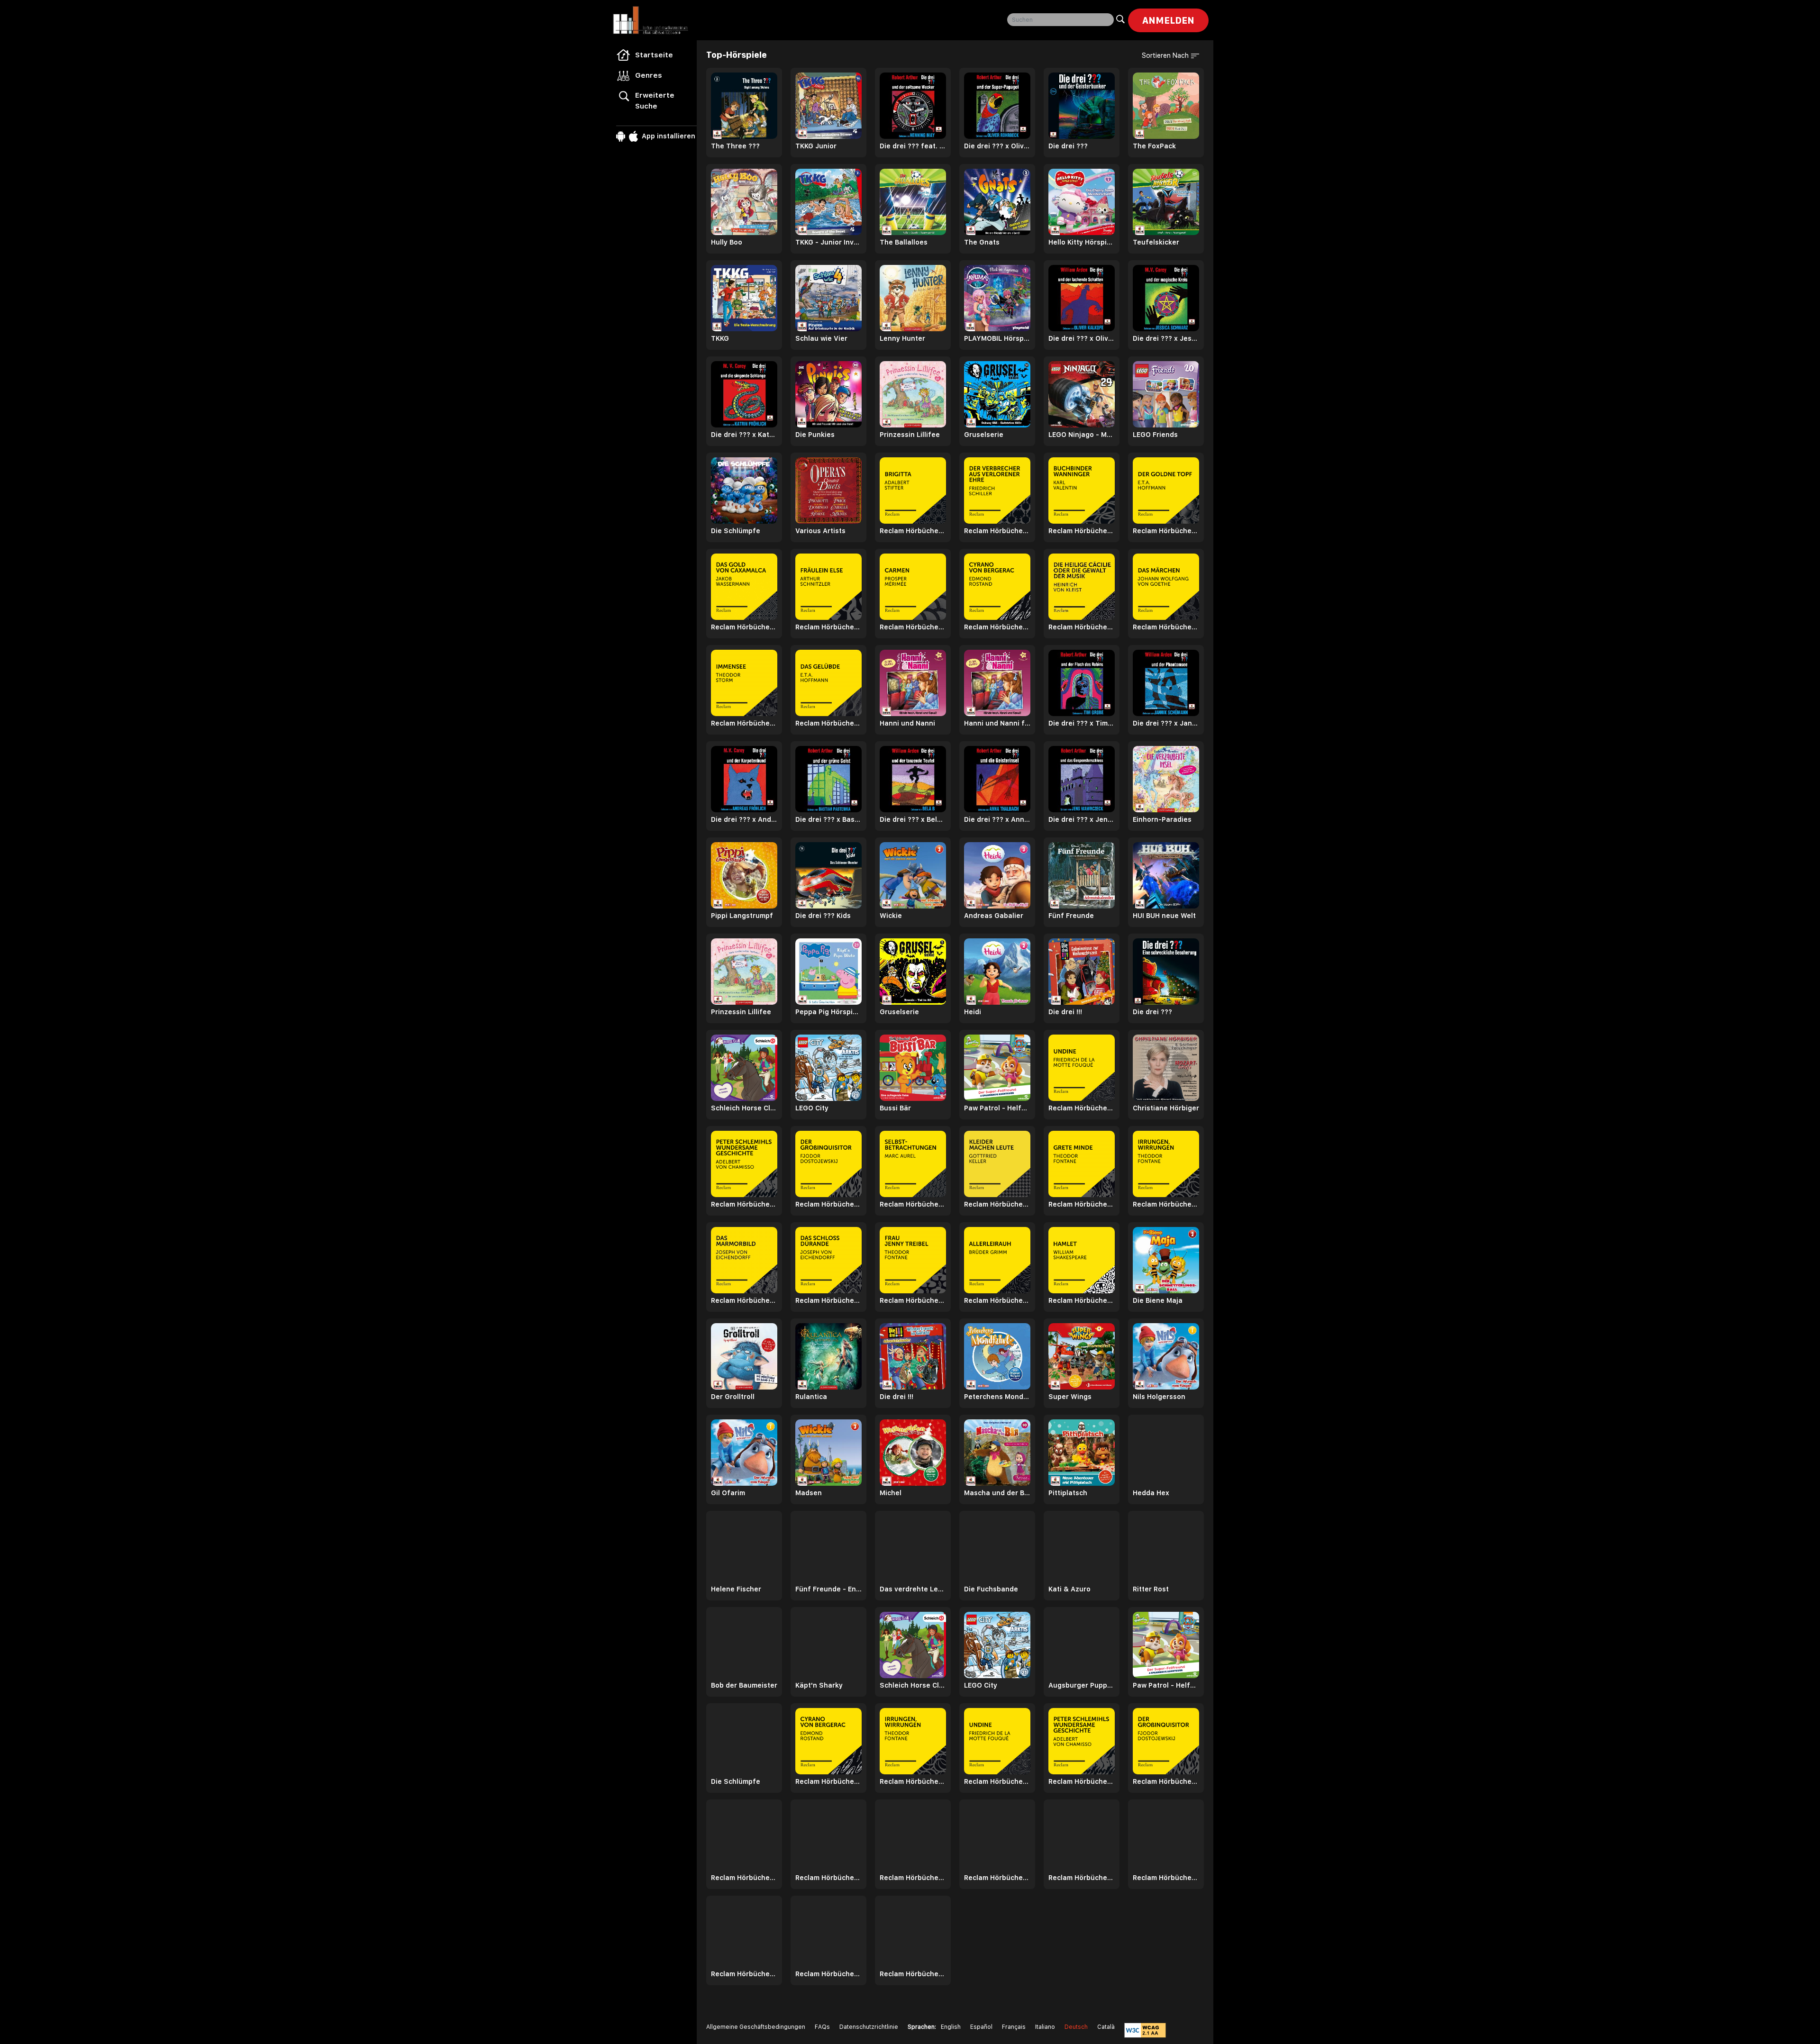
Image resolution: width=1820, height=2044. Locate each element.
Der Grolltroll (733, 1397)
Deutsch (1076, 2027)
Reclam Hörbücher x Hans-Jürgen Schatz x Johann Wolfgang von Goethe (1166, 627)
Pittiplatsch (1068, 1493)
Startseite (654, 55)
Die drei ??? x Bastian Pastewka (828, 819)
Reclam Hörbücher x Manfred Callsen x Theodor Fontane (913, 1300)
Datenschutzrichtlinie (869, 2027)
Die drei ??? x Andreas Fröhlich (744, 819)
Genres (649, 75)
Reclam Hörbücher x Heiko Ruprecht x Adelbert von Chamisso (744, 1204)
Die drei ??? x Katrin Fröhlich (744, 435)
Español (981, 2027)
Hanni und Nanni (907, 723)
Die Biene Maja (1158, 1300)
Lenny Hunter (902, 338)
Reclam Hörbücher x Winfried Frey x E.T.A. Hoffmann (1166, 1878)
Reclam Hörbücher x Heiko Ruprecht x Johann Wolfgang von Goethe (744, 1878)
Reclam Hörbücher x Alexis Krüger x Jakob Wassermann (744, 627)
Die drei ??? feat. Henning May (913, 146)
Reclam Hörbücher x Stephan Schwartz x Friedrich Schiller (997, 531)
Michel (891, 1493)
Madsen (809, 1493)
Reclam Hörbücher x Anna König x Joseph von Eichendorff (828, 1300)
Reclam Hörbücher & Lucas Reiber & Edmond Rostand (828, 1781)
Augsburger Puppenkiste (1082, 1685)
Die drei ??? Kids (823, 916)
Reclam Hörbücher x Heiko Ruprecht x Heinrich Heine (913, 1974)
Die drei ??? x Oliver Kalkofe (1082, 338)
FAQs (822, 2027)
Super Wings (1070, 1397)
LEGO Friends (1155, 435)
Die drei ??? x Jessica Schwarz (1166, 338)
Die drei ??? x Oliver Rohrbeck (997, 146)
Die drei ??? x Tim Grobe (1082, 723)
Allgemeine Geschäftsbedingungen (756, 2027)
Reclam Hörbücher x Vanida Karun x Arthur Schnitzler (828, 627)
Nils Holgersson (1159, 1397)
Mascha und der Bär (997, 1493)
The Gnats (982, 242)
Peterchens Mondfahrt (997, 1397)
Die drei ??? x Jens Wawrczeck (1082, 819)
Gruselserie (984, 435)
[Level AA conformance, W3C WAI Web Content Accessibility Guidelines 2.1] (1145, 2030)
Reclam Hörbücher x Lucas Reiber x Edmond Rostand (997, 627)
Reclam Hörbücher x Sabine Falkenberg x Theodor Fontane (1166, 1204)
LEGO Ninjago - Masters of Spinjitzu (1082, 435)
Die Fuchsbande (991, 1589)
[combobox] (1060, 20)
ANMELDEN (1168, 20)
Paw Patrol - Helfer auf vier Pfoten (997, 1108)
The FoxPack (1154, 146)
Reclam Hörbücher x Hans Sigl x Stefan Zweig (913, 1878)
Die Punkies (815, 435)
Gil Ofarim (728, 1493)
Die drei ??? (1068, 146)
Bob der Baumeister (744, 1685)
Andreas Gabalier (994, 916)
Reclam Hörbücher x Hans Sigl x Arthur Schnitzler (828, 1878)
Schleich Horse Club (744, 1108)
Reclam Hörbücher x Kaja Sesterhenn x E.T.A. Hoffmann (1166, 531)
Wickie (891, 916)
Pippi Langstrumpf (742, 916)
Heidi (973, 1012)
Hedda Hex (1151, 1493)
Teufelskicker (1156, 242)
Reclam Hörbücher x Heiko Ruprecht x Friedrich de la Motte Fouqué (1082, 1108)
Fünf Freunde (1071, 916)
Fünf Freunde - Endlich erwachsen (828, 1589)
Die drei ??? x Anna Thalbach (997, 819)
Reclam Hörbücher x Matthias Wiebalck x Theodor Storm (744, 723)
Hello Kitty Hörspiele (1082, 242)
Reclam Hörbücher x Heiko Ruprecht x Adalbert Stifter (913, 531)
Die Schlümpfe (736, 531)
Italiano (1045, 2027)
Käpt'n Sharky (819, 1685)
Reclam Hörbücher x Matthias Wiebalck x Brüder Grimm (997, 1300)
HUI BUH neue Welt (1164, 916)
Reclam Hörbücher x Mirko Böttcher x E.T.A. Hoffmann (828, 723)
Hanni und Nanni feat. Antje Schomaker (997, 723)
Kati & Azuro (1069, 1589)
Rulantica (811, 1397)
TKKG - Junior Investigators (828, 242)
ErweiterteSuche (655, 101)
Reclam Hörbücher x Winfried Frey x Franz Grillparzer (997, 1878)
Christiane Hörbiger (1166, 1108)
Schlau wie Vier (821, 338)
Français (1014, 2027)
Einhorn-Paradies (1162, 819)
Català (1106, 2027)
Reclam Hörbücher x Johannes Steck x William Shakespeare (1082, 1300)
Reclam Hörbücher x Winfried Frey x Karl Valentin (1082, 531)
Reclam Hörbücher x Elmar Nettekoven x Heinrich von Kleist (1082, 627)
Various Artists (820, 531)
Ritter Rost (1151, 1589)
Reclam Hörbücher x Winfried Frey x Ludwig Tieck (744, 1974)
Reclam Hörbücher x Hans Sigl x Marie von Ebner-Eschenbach (1082, 1878)
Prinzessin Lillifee (910, 435)
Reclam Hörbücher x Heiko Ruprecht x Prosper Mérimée (913, 627)
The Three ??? (735, 146)
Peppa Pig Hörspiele (828, 1012)
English (951, 2027)
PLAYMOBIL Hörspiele (997, 338)
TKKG (720, 338)
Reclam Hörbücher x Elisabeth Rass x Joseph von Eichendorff (744, 1300)
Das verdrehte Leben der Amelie (913, 1589)
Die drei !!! (1065, 1012)
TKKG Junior (816, 146)
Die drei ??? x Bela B (913, 819)
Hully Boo (727, 242)
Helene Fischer (736, 1589)
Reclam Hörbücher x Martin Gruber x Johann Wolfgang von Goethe (828, 1974)
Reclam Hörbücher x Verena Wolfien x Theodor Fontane (1082, 1204)
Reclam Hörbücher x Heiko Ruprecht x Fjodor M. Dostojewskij (828, 1204)
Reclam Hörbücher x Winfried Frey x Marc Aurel (913, 1204)
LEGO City (812, 1108)
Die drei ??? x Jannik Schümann (1166, 723)
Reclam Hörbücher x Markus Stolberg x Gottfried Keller (997, 1204)
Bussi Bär (895, 1108)
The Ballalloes (904, 242)
